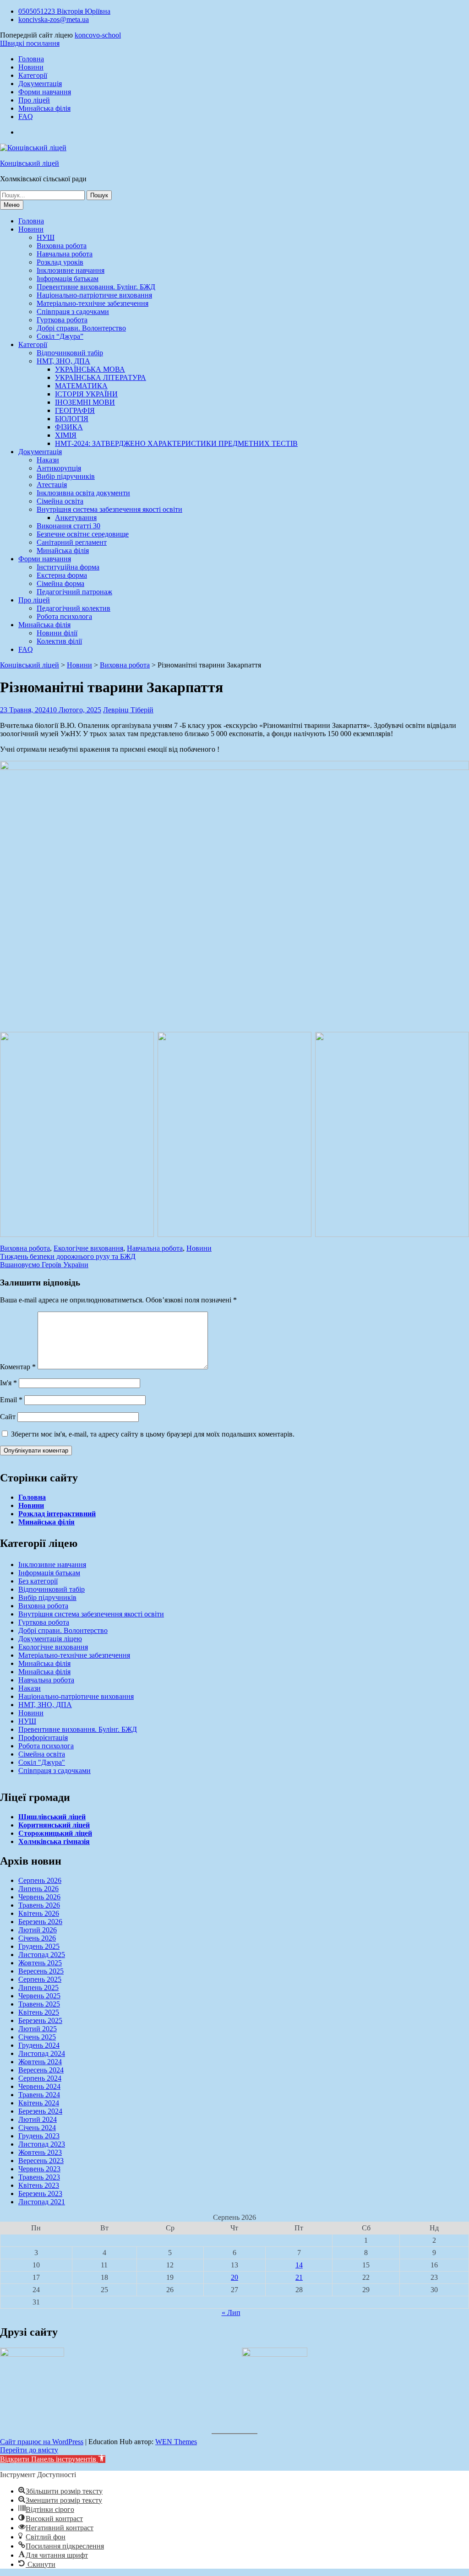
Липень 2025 (38, 1988)
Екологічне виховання (88, 1248)
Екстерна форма (62, 575)
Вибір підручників (66, 476)
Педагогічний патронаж (74, 592)
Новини (31, 67)
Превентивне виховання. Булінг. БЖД (96, 287)
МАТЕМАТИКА (81, 386)
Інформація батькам (68, 279)
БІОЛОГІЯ (72, 419)
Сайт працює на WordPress (42, 2442)
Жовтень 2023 (40, 2152)
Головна (31, 59)
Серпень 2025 (40, 1979)
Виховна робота (62, 246)
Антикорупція (59, 468)
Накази (48, 460)
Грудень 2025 (39, 1946)
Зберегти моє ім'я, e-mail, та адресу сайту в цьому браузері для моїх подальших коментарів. (153, 1434)
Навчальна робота (65, 254)
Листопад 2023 (42, 2144)
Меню (12, 205)
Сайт (8, 1417)
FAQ (26, 117)
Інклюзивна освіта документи (83, 493)
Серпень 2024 (40, 2078)
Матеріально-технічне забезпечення (93, 303)
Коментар (18, 1367)
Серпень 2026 (40, 1880)
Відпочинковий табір (70, 353)
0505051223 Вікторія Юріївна (64, 11)
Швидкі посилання (30, 43)
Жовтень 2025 (40, 1963)
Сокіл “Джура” (60, 336)
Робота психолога (64, 616)
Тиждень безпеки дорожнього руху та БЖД (68, 1256)
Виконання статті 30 (68, 526)
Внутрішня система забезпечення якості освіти (109, 509)
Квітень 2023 (39, 2185)
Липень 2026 (38, 1889)
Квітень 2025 (39, 2012)
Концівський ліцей (30, 163)
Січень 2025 (37, 2037)
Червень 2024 (39, 2086)
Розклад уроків (60, 262)
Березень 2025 (40, 2020)
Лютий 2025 (38, 2029)
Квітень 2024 (39, 2103)
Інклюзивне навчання (71, 270)
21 (299, 2277)
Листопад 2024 (42, 2053)
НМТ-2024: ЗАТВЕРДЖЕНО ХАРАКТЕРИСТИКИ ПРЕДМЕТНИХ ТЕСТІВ (176, 443)
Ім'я (8, 1383)
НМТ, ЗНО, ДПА (63, 361)
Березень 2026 (40, 1922)
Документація (40, 84)
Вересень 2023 (41, 2161)
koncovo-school (98, 35)
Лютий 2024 (38, 2119)
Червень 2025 (39, 1996)
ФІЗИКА (69, 427)
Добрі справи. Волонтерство (81, 328)
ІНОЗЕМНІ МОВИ (85, 402)
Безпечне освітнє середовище (83, 534)
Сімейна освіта (60, 501)
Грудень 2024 (39, 2045)
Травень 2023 (39, 2177)
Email (11, 1400)
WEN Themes (176, 2442)
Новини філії (57, 633)
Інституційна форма (68, 567)
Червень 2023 (39, 2169)
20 (234, 2277)
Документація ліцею (50, 1639)
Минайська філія (44, 108)
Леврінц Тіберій (128, 710)
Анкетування (76, 518)
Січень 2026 (37, 1938)
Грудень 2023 (39, 2136)
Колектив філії (59, 641)
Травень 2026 (39, 1905)
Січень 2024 (37, 2128)
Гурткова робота (62, 320)
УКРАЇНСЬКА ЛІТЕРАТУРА (101, 377)
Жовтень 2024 (40, 2062)
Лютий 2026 (38, 1930)
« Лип (231, 2313)
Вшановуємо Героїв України (44, 1265)
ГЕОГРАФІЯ (75, 410)
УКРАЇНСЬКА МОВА (90, 369)
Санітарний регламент (72, 542)
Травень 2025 (39, 2004)
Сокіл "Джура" (42, 1762)
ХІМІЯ (66, 435)
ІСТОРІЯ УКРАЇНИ (86, 394)
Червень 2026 (39, 1897)
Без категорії (38, 1581)
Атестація (52, 485)
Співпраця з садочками (73, 312)
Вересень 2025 (41, 1971)
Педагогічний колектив (74, 608)
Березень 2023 (40, 2194)
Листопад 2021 (42, 2202)
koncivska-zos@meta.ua (54, 19)
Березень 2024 (40, 2111)
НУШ (46, 237)
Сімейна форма (60, 583)
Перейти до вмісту (29, 2450)
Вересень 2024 (41, 2070)
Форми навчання (45, 92)
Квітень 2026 (39, 1913)
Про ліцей (34, 100)
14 (299, 2265)
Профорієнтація (43, 1738)
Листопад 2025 (42, 1955)
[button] (53, 2459)
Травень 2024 (39, 2095)
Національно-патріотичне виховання (94, 295)
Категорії (33, 75)
